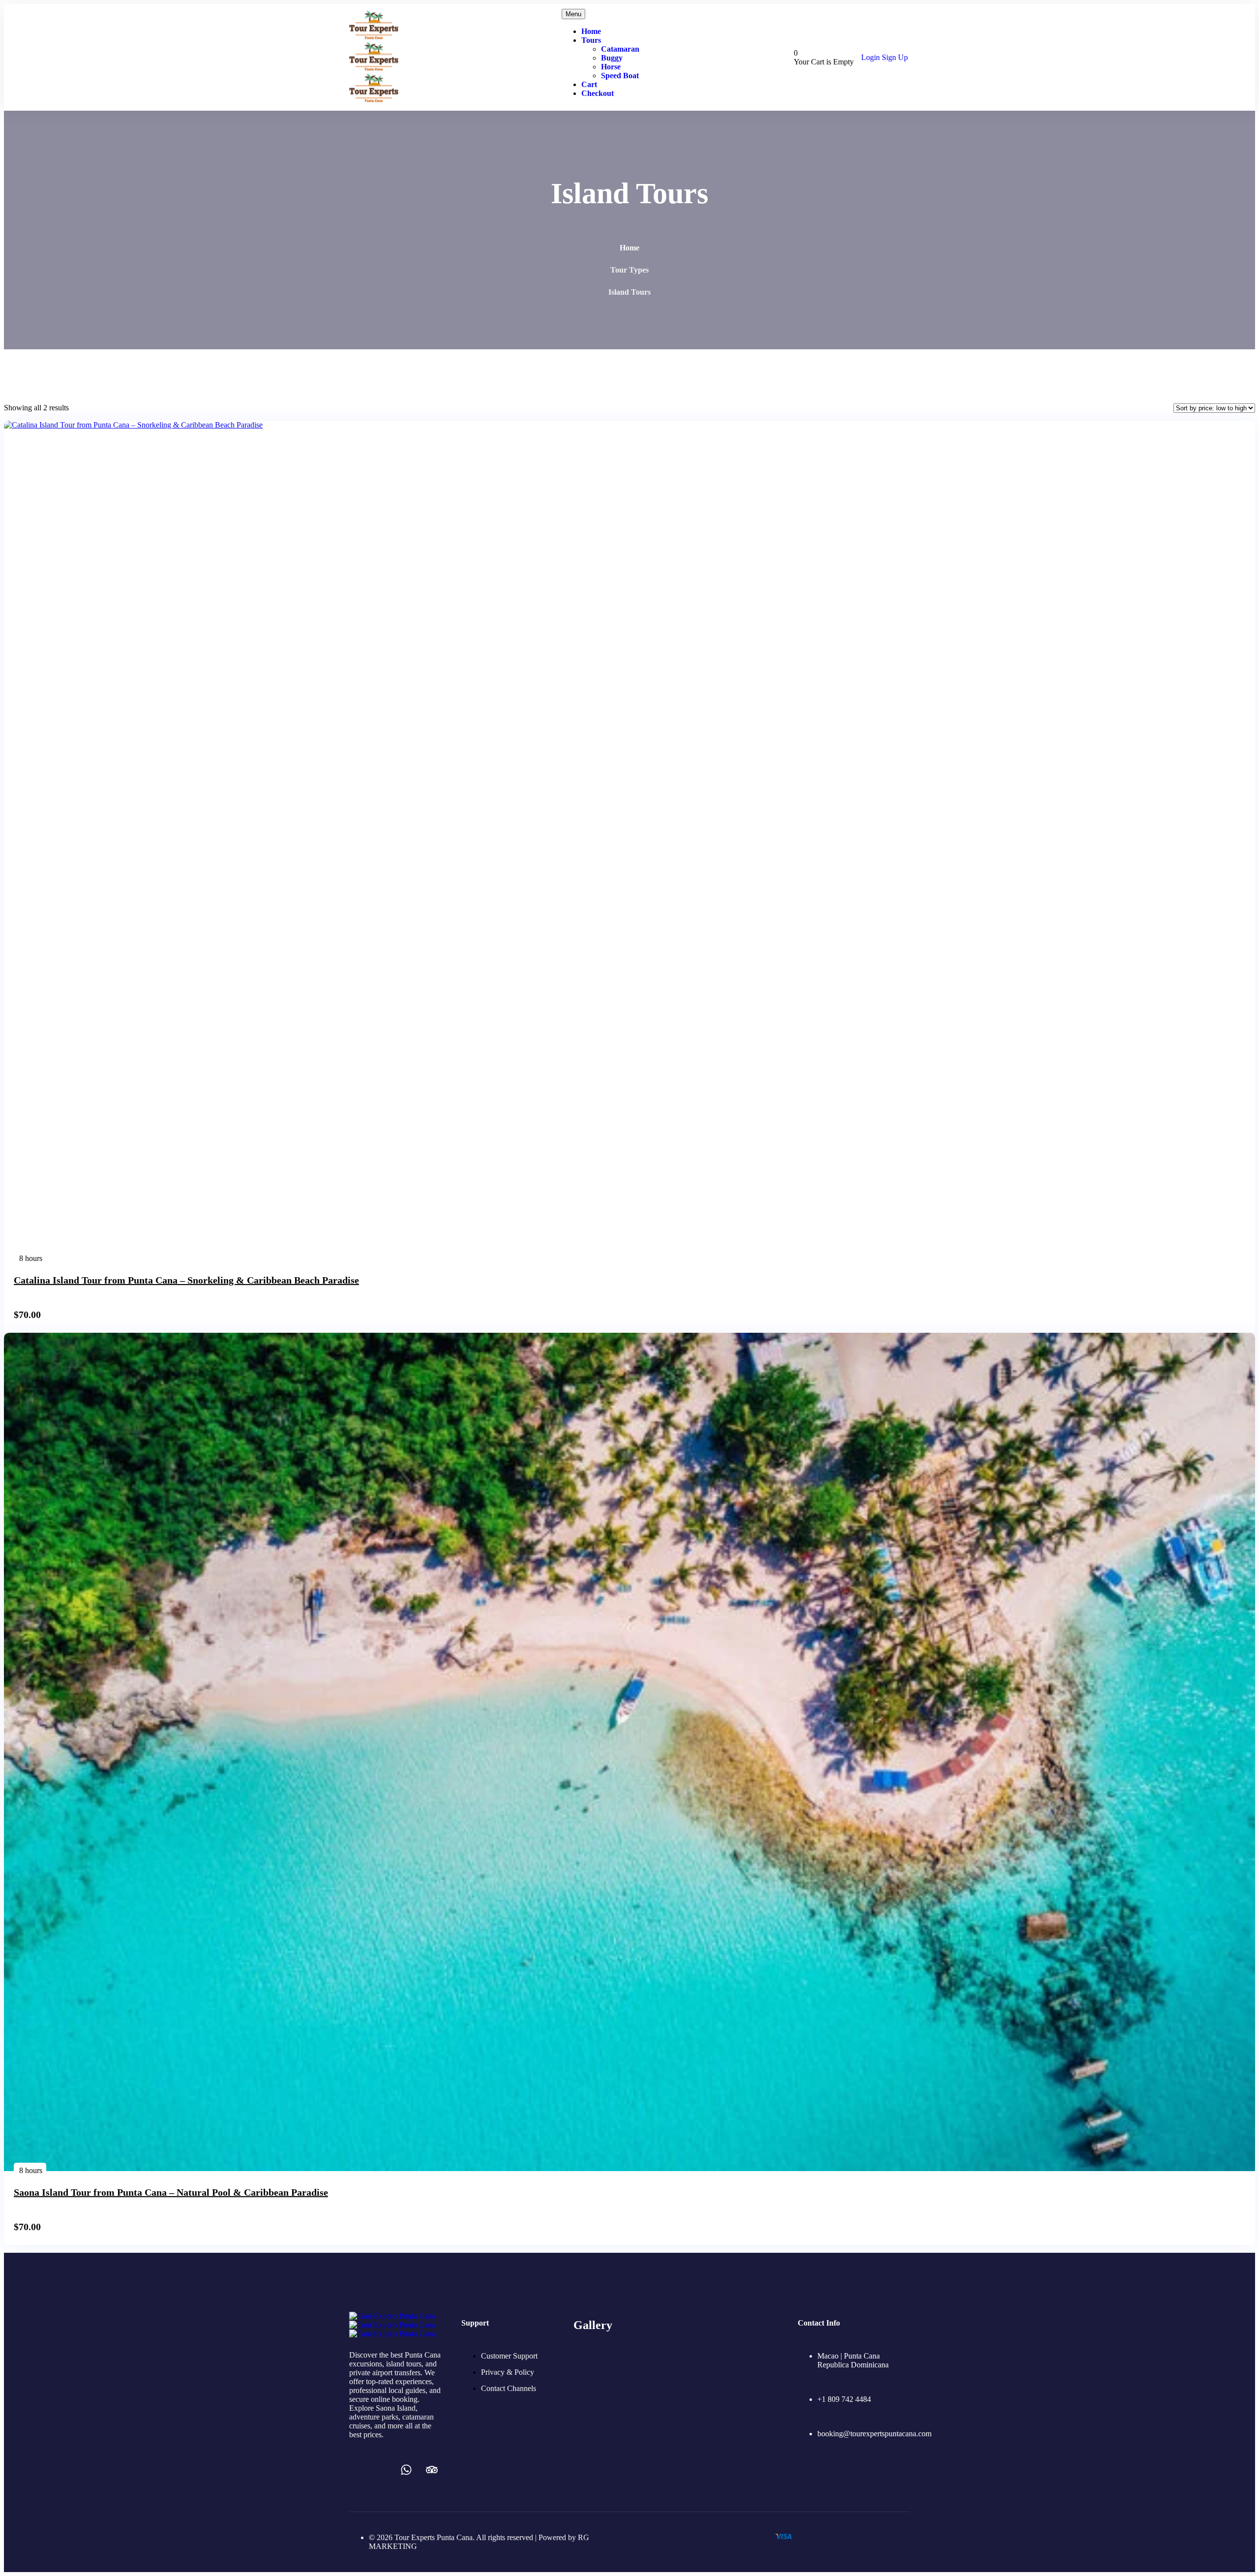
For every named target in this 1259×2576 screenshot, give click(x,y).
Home (591, 31)
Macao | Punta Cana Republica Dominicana (853, 2360)
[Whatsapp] (406, 2470)
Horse (611, 67)
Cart (589, 84)
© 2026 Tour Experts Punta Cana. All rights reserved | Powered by (473, 2537)
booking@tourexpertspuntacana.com (874, 2434)
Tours (591, 40)
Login (871, 57)
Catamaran (620, 49)
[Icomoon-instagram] (381, 2470)
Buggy (612, 58)
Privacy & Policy (508, 2372)
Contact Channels (509, 2388)
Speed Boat (620, 76)
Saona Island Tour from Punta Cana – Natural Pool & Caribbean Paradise (171, 2192)
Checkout (598, 93)
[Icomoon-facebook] (355, 2470)
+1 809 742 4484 (844, 2399)
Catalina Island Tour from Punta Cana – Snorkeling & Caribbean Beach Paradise (186, 1280)
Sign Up (895, 57)
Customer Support (509, 2356)
